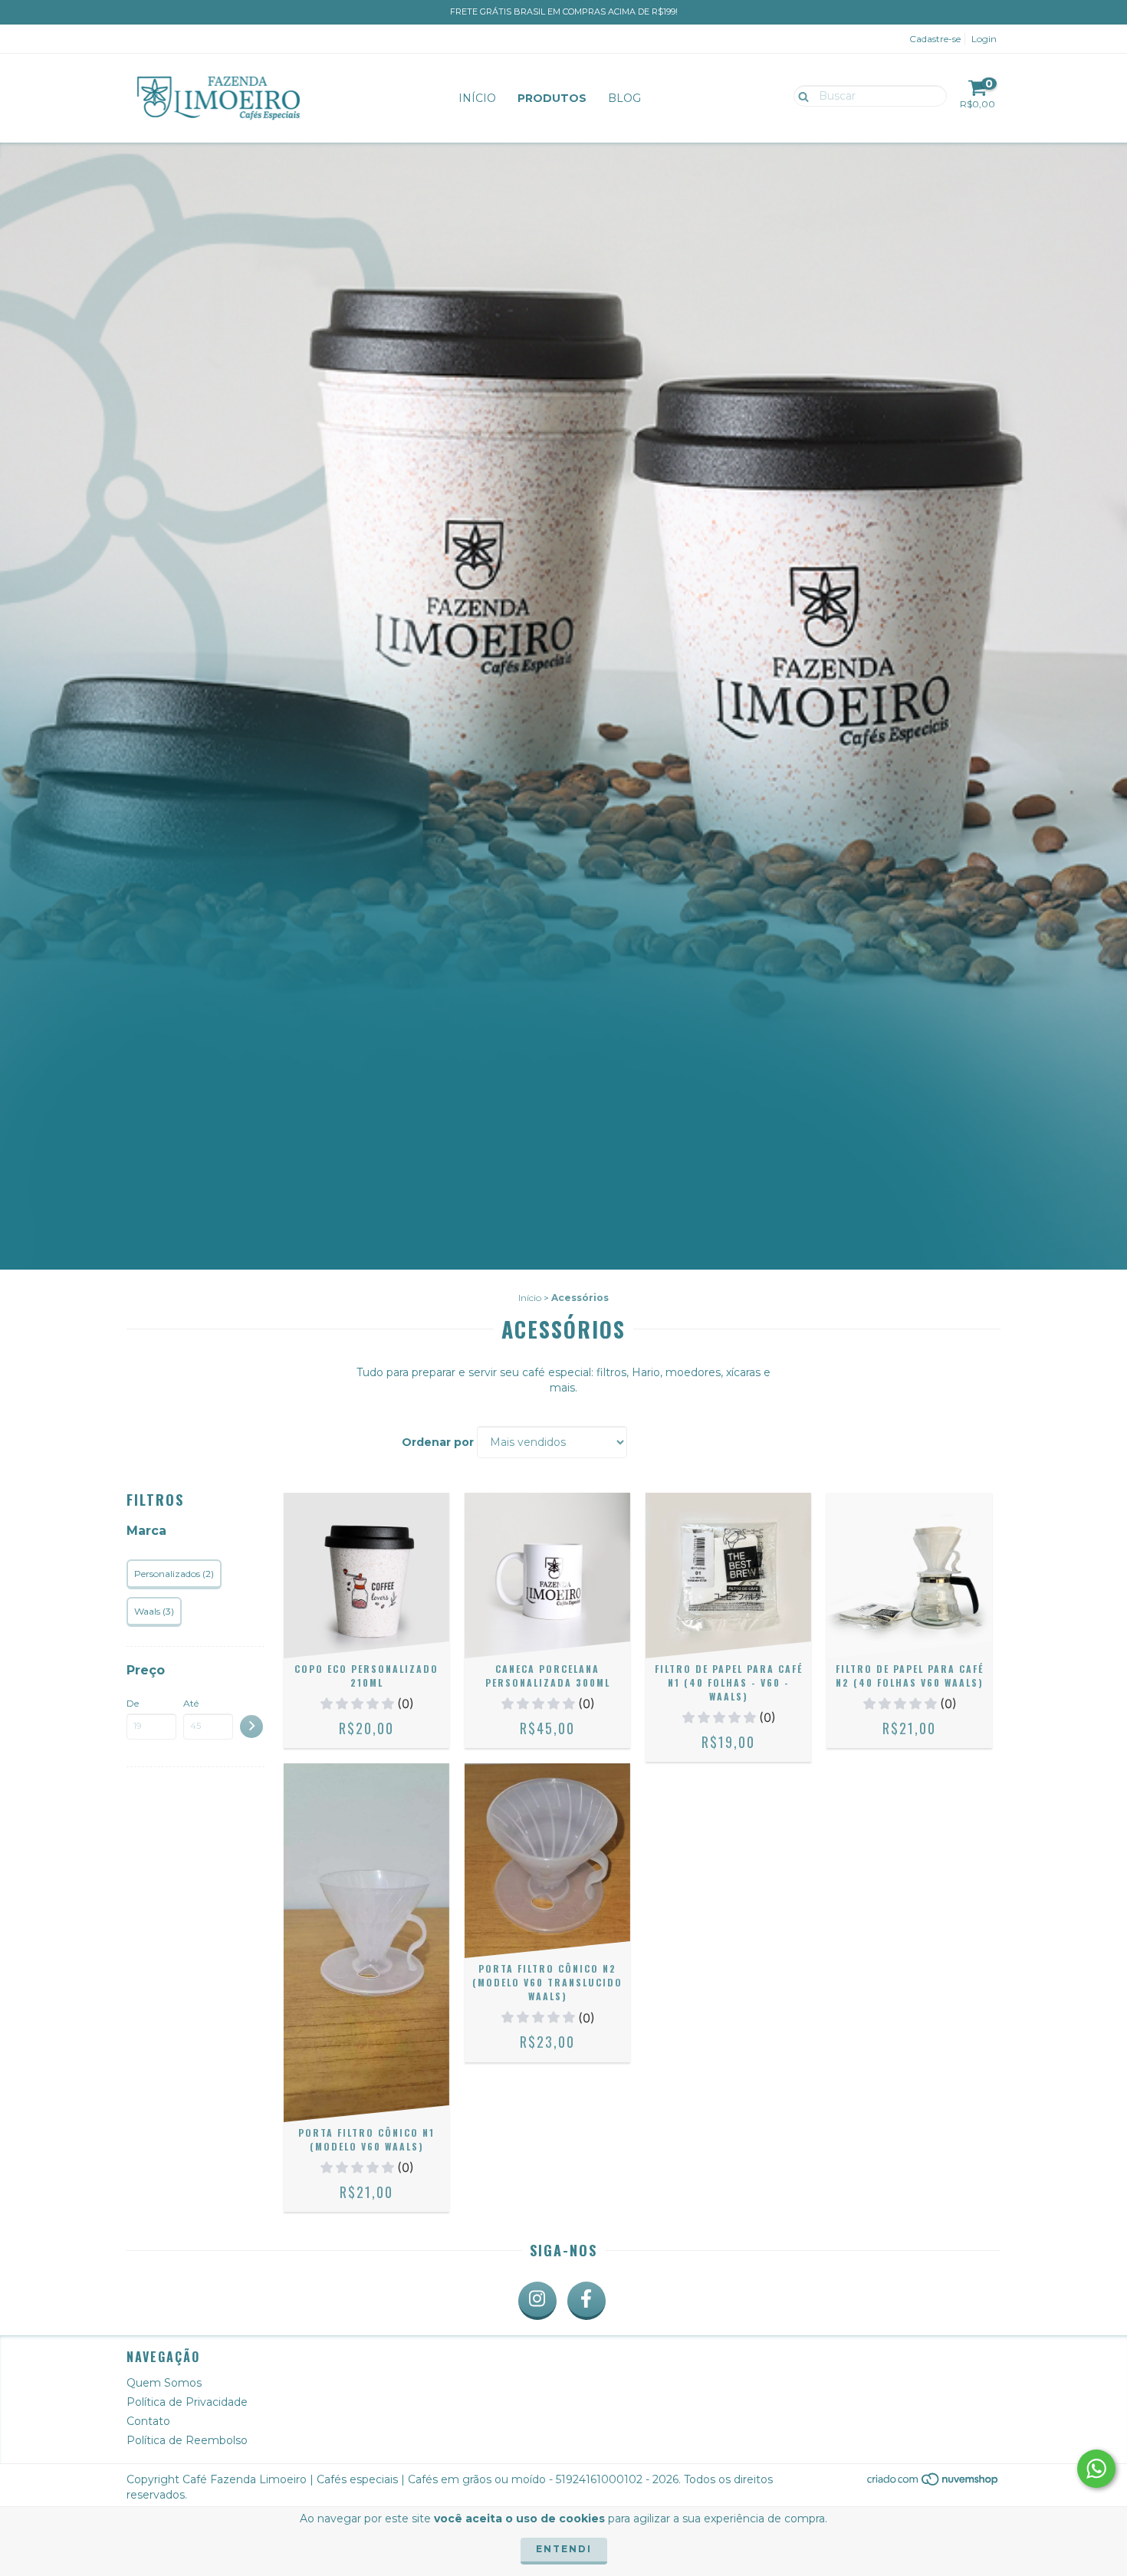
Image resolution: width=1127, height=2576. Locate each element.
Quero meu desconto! (458, 225)
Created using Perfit (458, 278)
